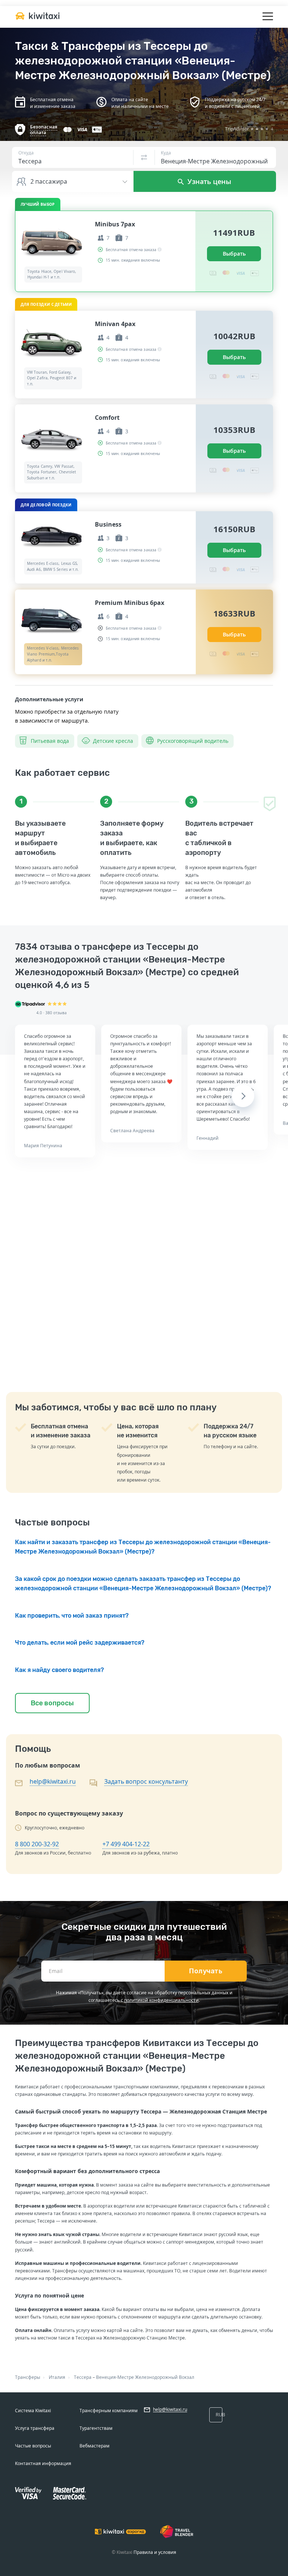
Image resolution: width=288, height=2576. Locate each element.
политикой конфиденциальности (161, 2000)
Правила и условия (155, 2552)
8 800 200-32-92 (37, 1844)
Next (243, 1096)
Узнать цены (208, 181)
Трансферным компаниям (109, 2411)
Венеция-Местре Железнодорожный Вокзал (145, 2377)
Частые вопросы (33, 2446)
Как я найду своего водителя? (59, 1670)
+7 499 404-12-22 (126, 1844)
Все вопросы (52, 1703)
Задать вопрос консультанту (146, 1781)
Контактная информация (43, 2463)
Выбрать (234, 254)
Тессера (83, 2377)
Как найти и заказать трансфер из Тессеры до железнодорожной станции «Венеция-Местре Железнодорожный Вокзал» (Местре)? (143, 1547)
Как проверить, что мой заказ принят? (72, 1616)
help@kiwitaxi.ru (53, 1781)
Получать (206, 1971)
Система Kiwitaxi (33, 2411)
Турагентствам (96, 2428)
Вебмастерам (94, 2446)
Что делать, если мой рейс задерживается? (80, 1643)
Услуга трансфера (35, 2428)
